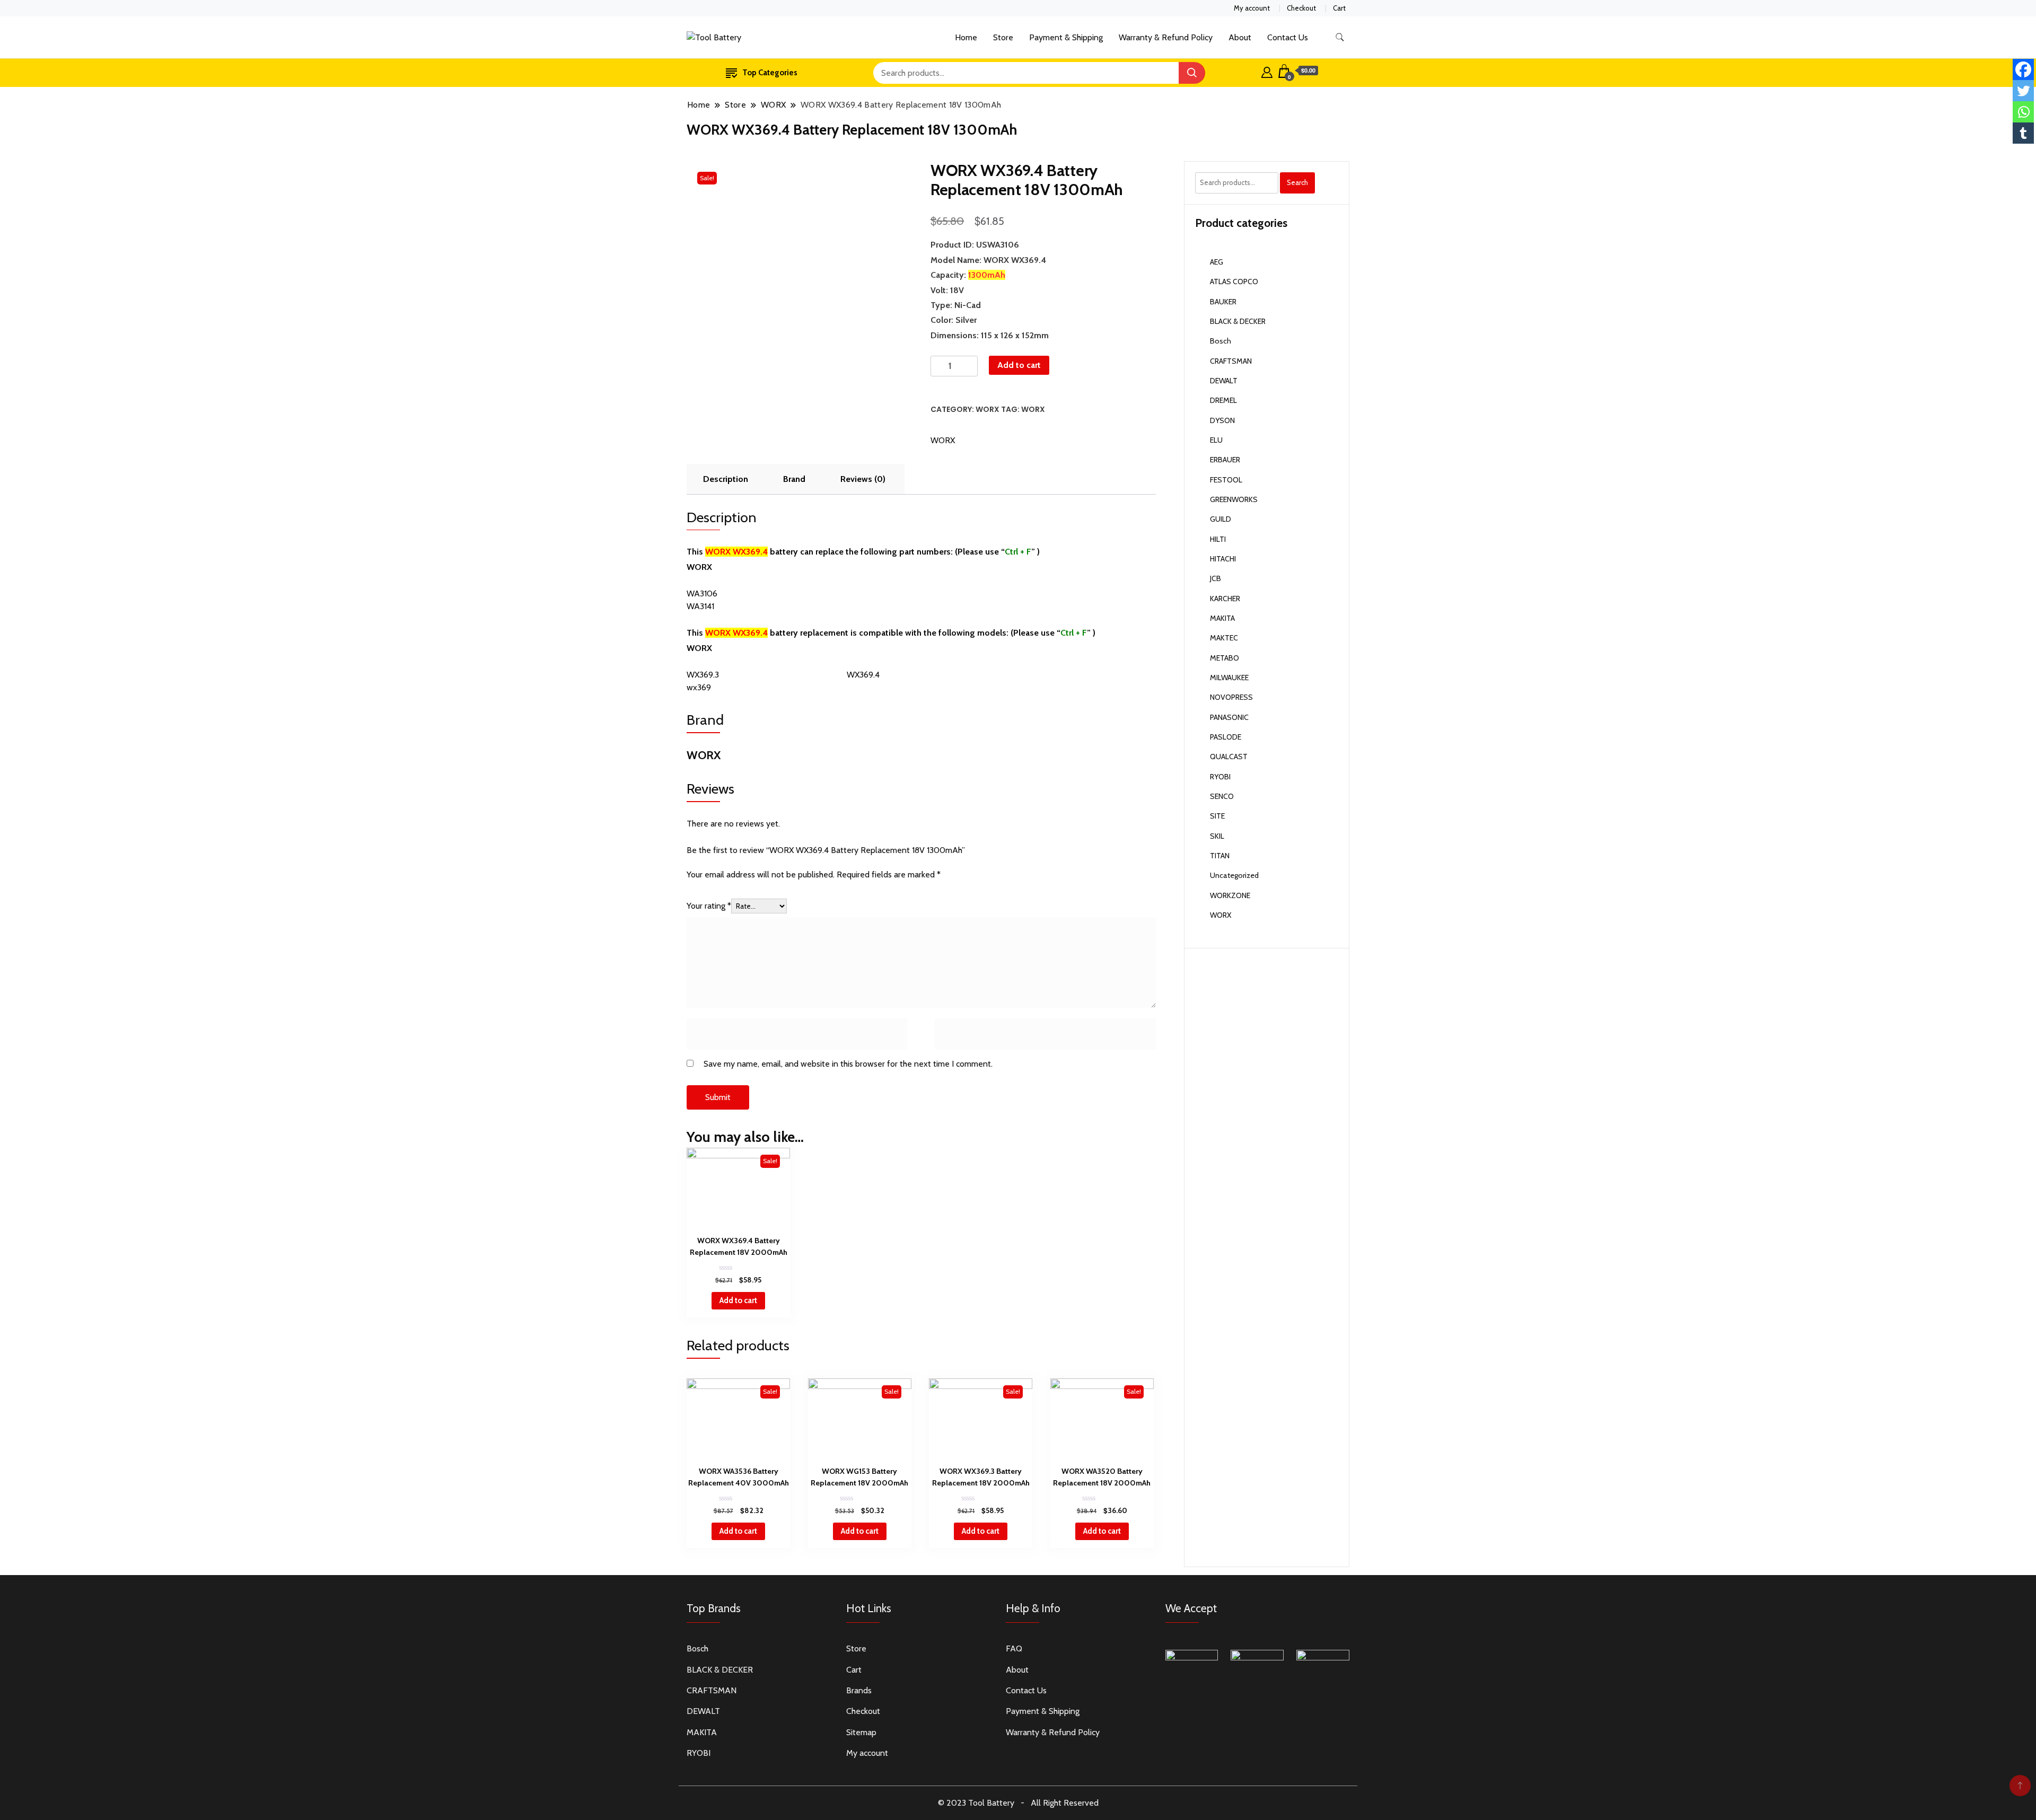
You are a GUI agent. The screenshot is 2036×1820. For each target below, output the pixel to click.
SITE (1217, 816)
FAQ (1014, 1648)
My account (1252, 8)
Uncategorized (1234, 875)
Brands (859, 1690)
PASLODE (1226, 737)
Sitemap (861, 1732)
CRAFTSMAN (1231, 361)
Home (966, 37)
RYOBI (1220, 777)
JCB (1216, 578)
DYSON (1222, 420)
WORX (988, 409)
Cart (1339, 8)
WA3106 (702, 594)
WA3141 (700, 606)
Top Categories (770, 73)
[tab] (726, 479)
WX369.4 (863, 675)
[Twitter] (2023, 91)
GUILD (1221, 519)
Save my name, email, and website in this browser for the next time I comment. (848, 1064)
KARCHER (1225, 599)
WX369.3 (703, 675)
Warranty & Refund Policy (1166, 37)
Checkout (1301, 8)
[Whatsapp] (2023, 112)
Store (1003, 37)
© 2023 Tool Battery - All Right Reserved (1018, 1803)
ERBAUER (1225, 460)
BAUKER (1223, 302)
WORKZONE (1230, 895)
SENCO (1222, 796)
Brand (794, 479)
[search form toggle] (1340, 37)
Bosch (1221, 341)
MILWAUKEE (1229, 678)
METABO (1225, 658)
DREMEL (1223, 400)
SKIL (1217, 836)
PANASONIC (1229, 717)
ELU (1216, 440)
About (1240, 37)
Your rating (709, 906)
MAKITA (1222, 618)
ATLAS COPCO (1234, 282)
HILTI (1218, 539)
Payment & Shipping (1066, 37)
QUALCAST (1229, 757)
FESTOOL (1226, 480)
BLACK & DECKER (1238, 321)
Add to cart (1019, 365)
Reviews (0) (863, 479)
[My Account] (1267, 71)
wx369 (699, 687)
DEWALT (1224, 381)
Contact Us (1288, 37)
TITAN (1220, 856)
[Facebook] (2023, 69)
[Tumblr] (2023, 133)
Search (1297, 182)
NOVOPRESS (1231, 697)
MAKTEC (1224, 638)
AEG (1217, 262)
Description (726, 479)
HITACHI (1223, 559)
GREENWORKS (1234, 499)
